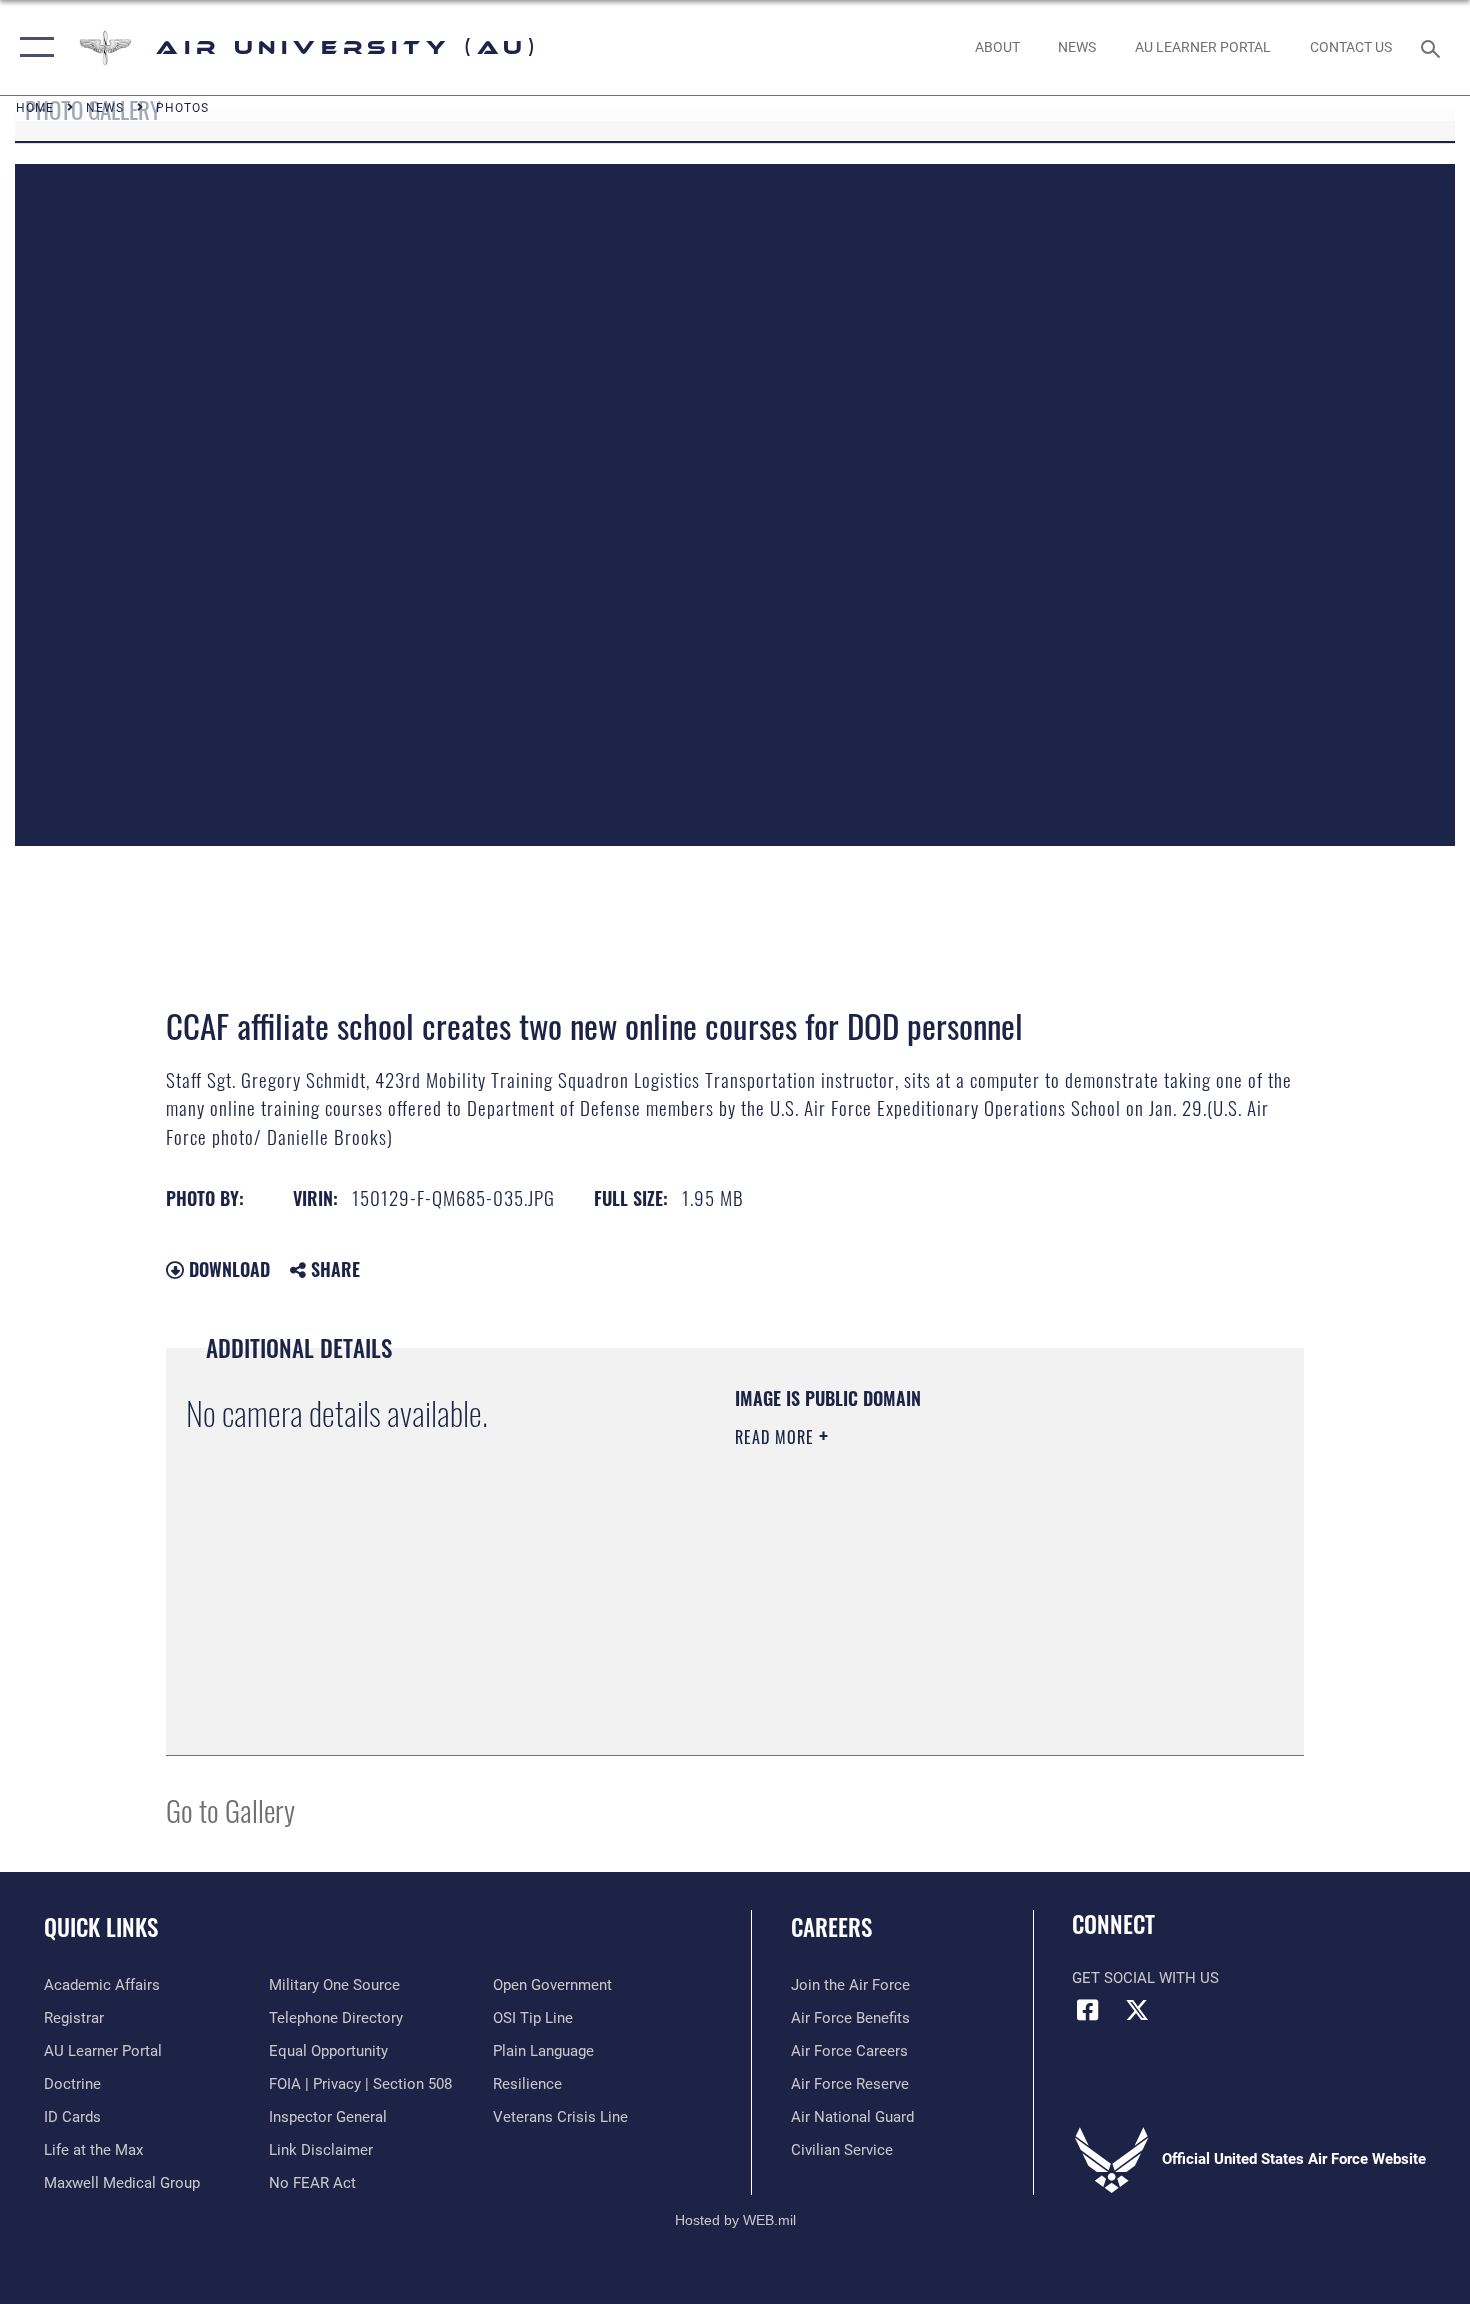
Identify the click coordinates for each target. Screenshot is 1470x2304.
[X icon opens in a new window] (1137, 2010)
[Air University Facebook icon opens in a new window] (1087, 2010)
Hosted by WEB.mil (735, 2220)
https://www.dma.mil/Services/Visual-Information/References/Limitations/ (969, 1592)
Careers (831, 1927)
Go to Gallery (230, 1809)
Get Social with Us (1145, 1978)
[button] (32, 47)
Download (227, 1269)
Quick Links (101, 1927)
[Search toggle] (1433, 47)
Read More (777, 1437)
